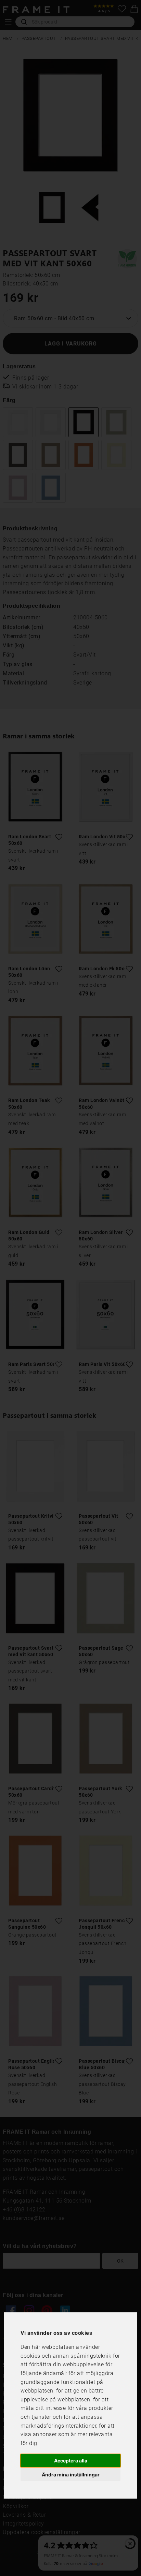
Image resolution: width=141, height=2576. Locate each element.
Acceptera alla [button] (71, 2461)
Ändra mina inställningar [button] (71, 2475)
